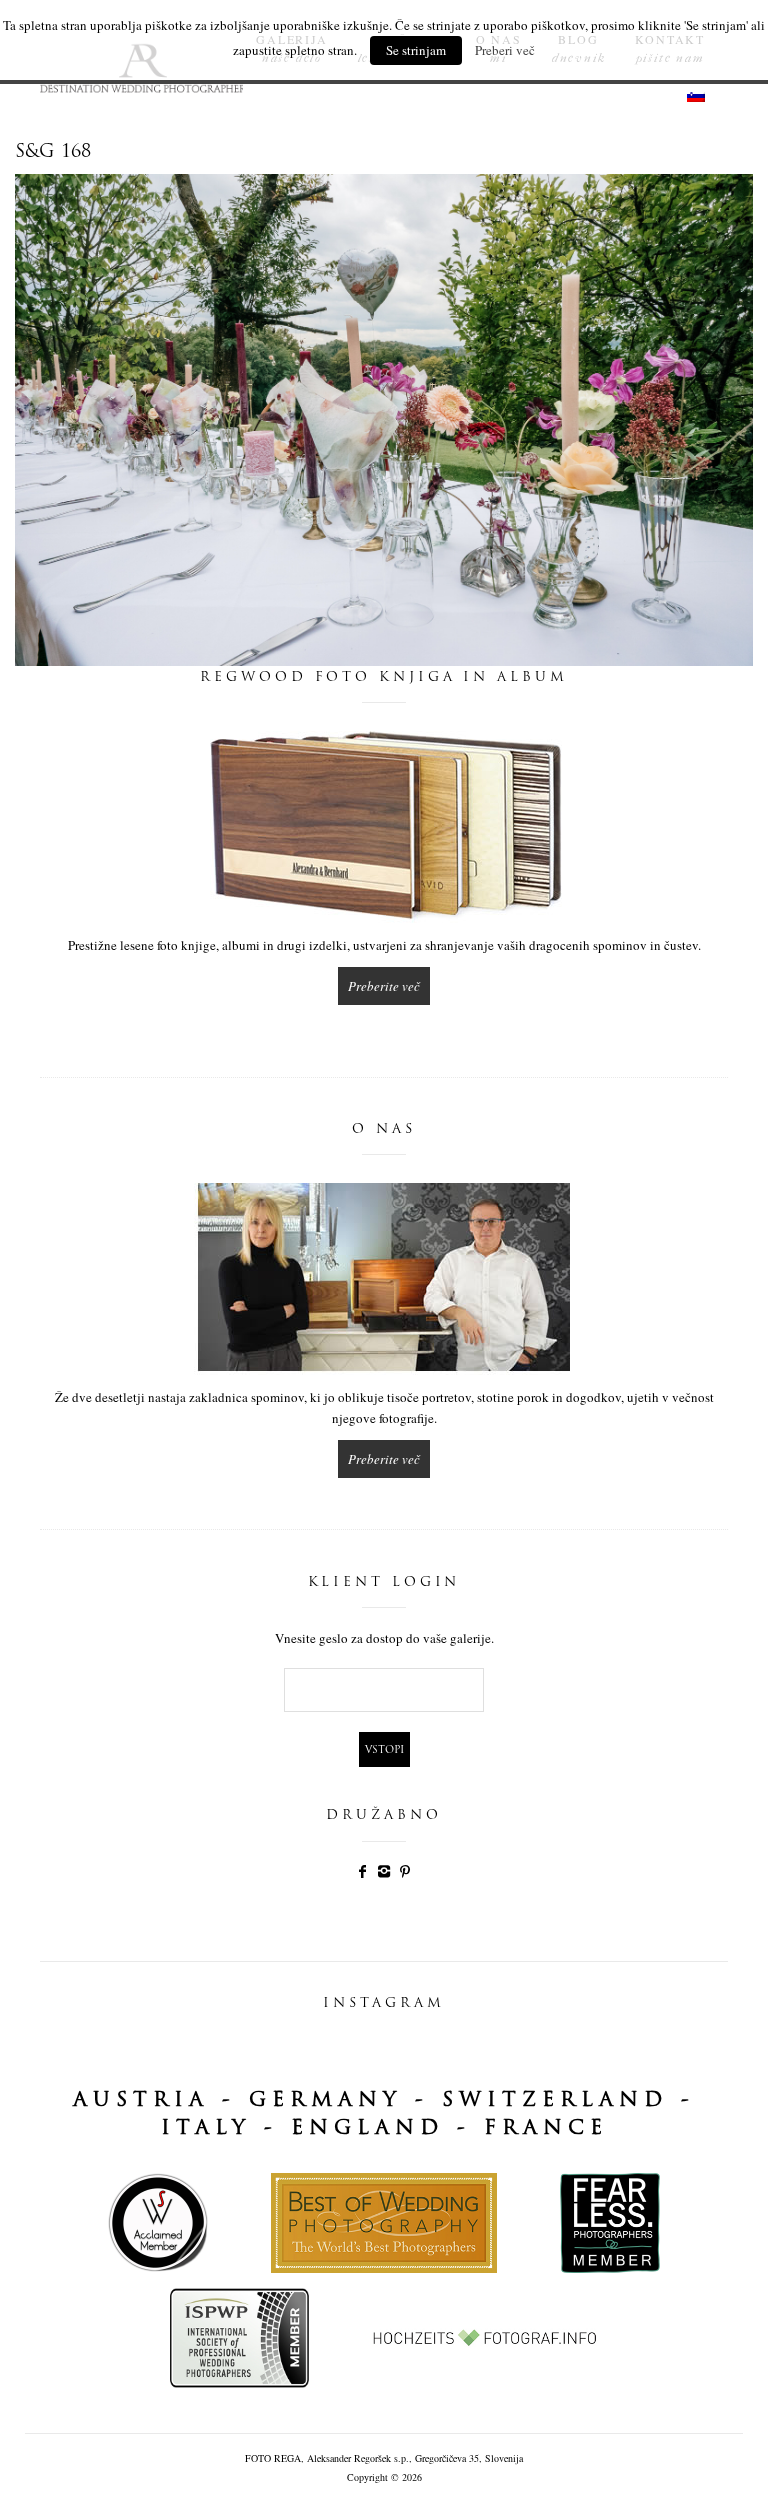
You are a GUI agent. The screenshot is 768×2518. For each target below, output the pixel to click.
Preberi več (505, 50)
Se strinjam (416, 50)
